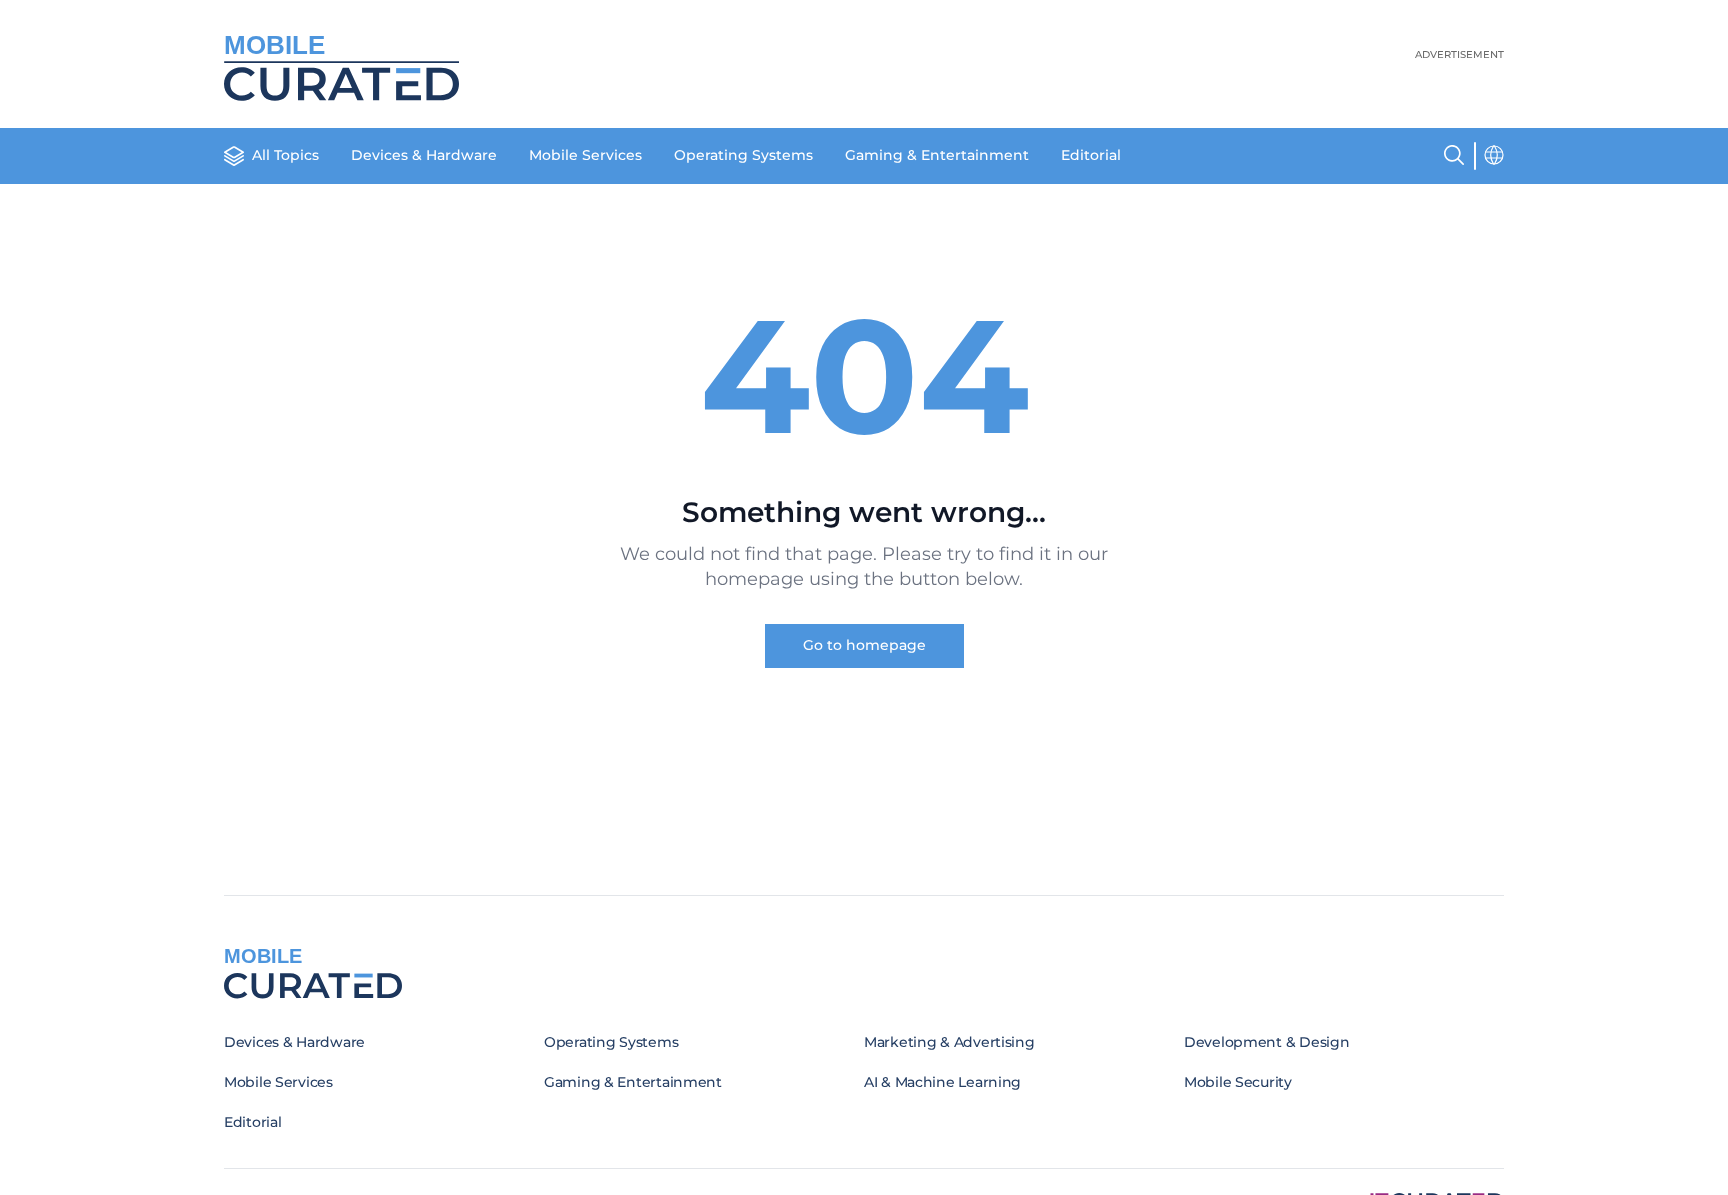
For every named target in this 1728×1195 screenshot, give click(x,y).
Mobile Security (1238, 1082)
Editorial (1091, 155)
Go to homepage (864, 645)
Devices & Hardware (424, 155)
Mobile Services (585, 155)
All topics (285, 155)
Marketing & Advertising (949, 1042)
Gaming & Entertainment (937, 155)
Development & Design (1266, 1042)
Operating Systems (743, 155)
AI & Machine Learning (942, 1082)
